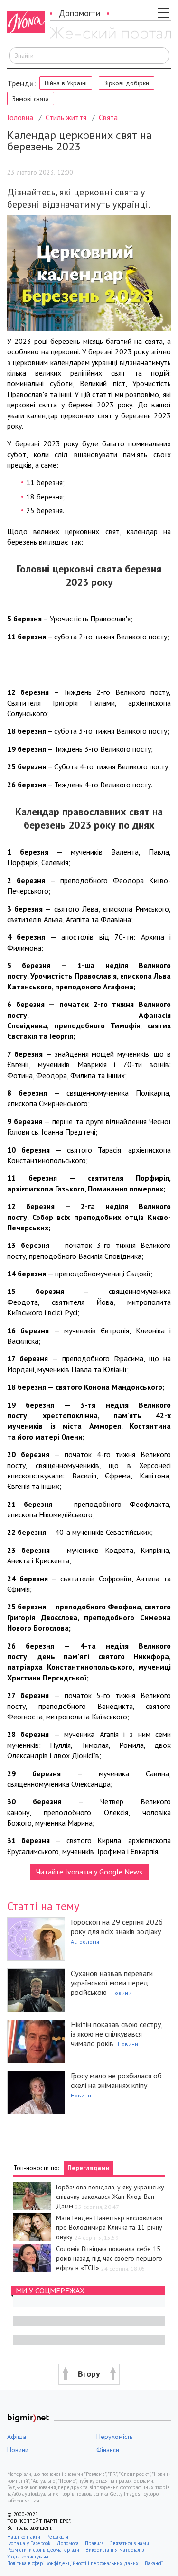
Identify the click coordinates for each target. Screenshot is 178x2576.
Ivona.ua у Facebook (29, 2543)
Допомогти (80, 13)
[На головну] (110, 35)
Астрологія (85, 1942)
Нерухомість (114, 2437)
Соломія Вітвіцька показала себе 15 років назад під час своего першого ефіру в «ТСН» (109, 2258)
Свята (108, 117)
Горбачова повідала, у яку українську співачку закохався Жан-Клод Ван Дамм (110, 2197)
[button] (89, 2374)
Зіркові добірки (126, 83)
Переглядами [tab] (89, 2168)
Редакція (57, 2537)
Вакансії (154, 2563)
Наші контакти (24, 2537)
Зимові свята (31, 99)
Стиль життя (66, 117)
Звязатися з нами (130, 2543)
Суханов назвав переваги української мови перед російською (112, 1983)
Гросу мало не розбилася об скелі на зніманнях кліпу (116, 2080)
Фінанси (108, 2450)
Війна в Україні (66, 83)
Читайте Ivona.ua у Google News (89, 1872)
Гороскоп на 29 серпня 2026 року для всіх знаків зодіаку (117, 1927)
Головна (20, 117)
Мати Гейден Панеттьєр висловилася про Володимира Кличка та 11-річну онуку (109, 2227)
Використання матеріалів (115, 2550)
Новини (121, 1993)
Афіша (17, 2437)
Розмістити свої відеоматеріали (43, 2550)
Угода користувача (28, 2557)
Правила (94, 2543)
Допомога (68, 2543)
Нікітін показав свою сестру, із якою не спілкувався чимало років (117, 2034)
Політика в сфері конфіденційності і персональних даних (73, 2563)
